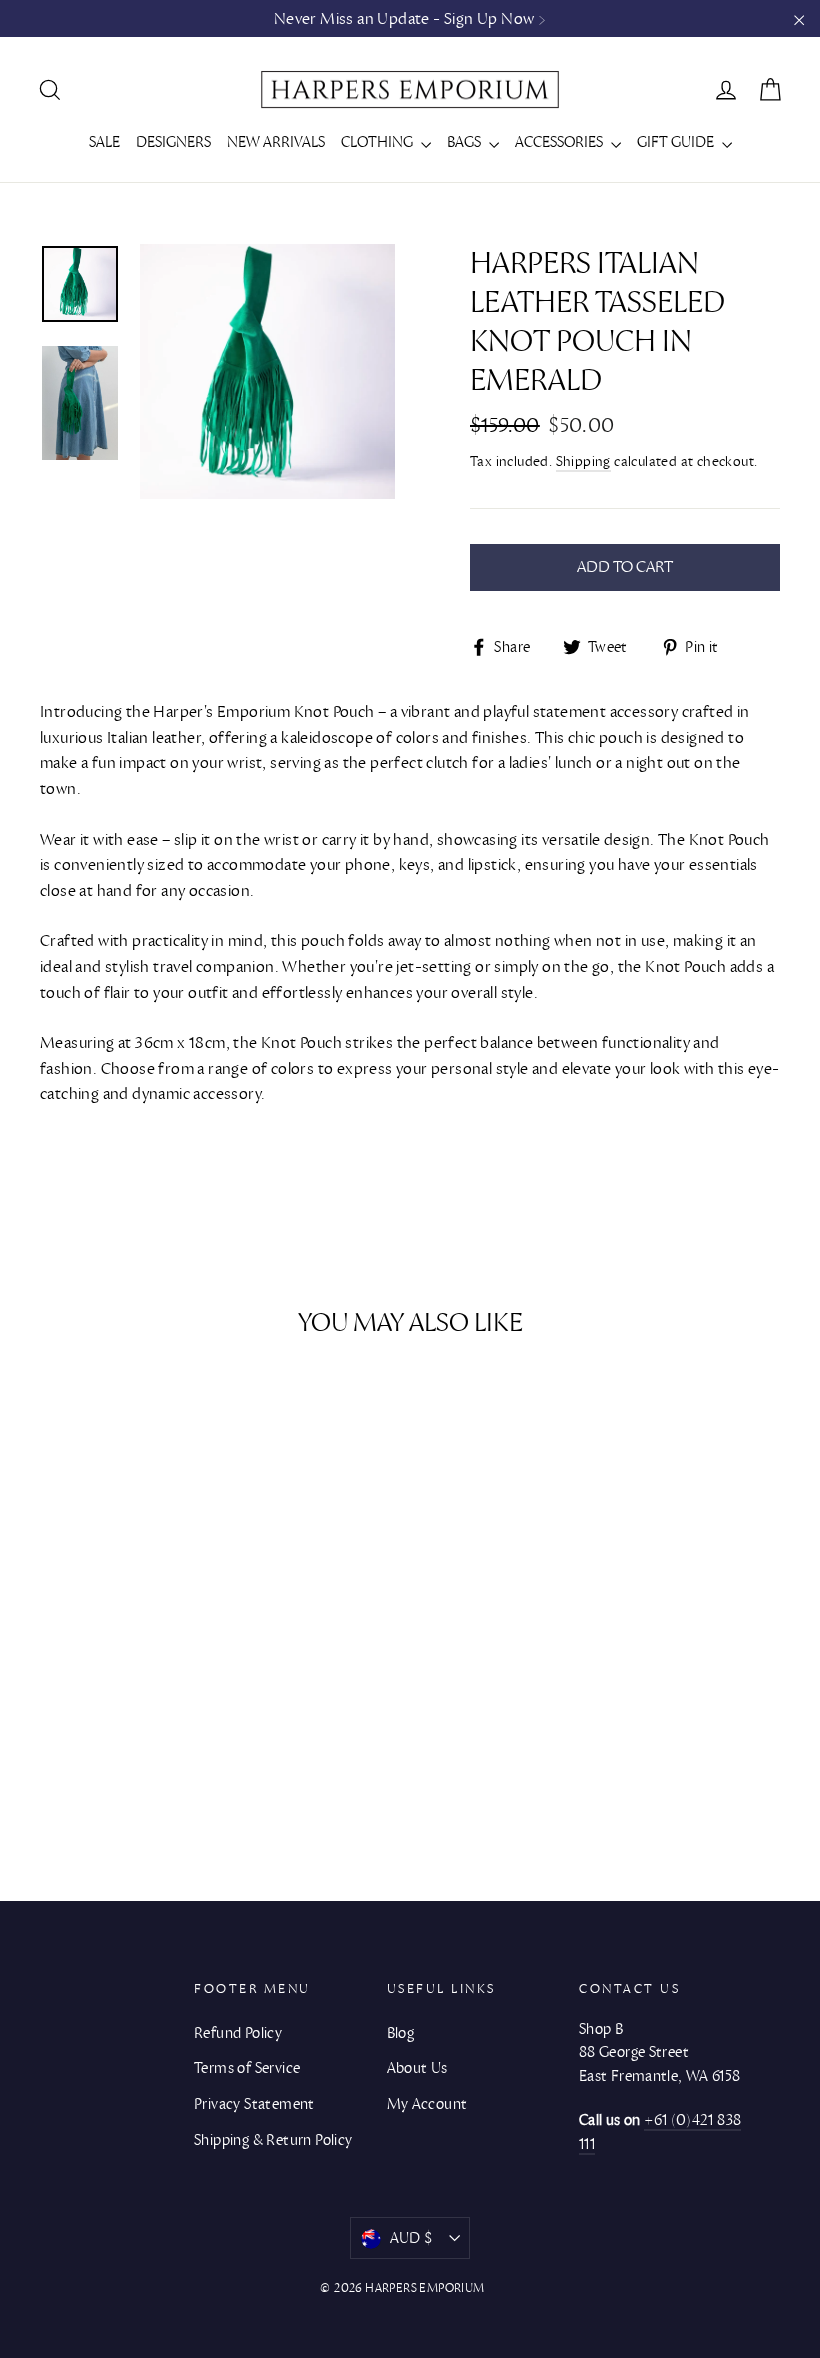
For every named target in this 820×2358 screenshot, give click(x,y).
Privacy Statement (254, 2104)
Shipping (583, 462)
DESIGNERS (173, 142)
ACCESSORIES (560, 142)
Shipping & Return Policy (273, 2140)
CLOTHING (378, 142)
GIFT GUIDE (677, 142)
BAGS (465, 142)
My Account (427, 2104)
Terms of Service (247, 2068)
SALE (104, 142)
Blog (401, 2033)
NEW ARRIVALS (276, 142)
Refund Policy (238, 2033)
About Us (417, 2068)
